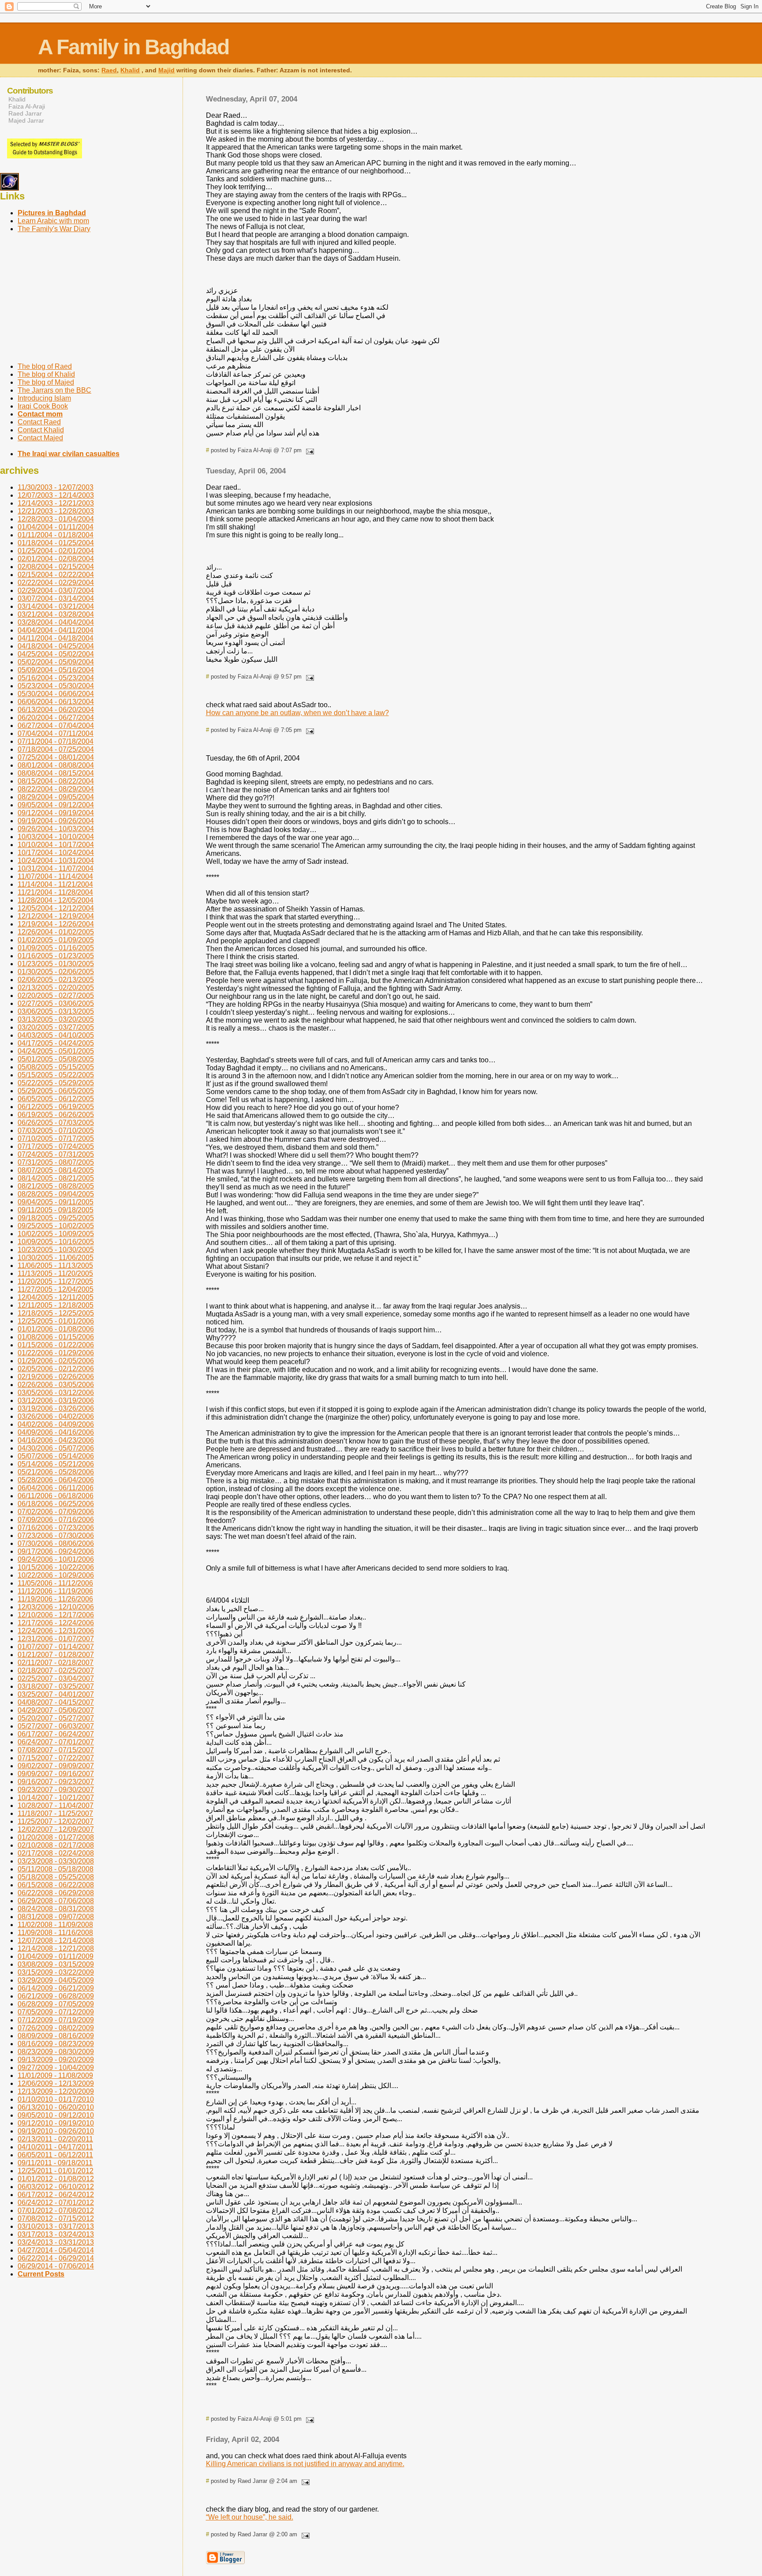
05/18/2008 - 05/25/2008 (56, 1877)
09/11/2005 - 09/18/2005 (56, 1210)
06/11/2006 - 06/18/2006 (56, 1496)
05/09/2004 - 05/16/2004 (56, 670)
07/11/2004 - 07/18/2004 (56, 741)
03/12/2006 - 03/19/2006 (56, 1400)
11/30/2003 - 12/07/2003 (56, 487)
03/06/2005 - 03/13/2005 (56, 1011)
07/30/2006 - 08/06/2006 (56, 1543)
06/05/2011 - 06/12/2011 (55, 2155)
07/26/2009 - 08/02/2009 (56, 2028)
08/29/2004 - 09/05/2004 (56, 797)
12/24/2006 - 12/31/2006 (56, 1631)
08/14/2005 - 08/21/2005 (56, 1178)
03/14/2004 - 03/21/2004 (56, 606)
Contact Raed (39, 422)
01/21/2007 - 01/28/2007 (56, 1655)
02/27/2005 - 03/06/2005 (56, 1003)
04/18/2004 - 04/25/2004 (56, 646)
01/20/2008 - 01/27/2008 (56, 1837)
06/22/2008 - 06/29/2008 (56, 1893)
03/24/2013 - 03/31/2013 (56, 2242)
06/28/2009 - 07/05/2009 (56, 2004)
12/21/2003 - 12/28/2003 (56, 511)
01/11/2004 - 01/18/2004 (56, 535)
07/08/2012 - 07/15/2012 (56, 2218)
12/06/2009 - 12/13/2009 (56, 2083)
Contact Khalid (41, 430)
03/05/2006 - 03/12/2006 (56, 1393)
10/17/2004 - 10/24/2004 (56, 853)
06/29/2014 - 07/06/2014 (56, 2266)
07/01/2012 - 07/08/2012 (56, 2210)
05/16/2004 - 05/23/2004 (56, 678)
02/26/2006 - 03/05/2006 (56, 1385)
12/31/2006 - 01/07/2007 (56, 1639)
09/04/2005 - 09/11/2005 (56, 1202)
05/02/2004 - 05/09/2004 (56, 662)
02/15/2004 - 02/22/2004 (56, 575)
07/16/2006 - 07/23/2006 (56, 1528)
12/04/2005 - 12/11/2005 (56, 1297)
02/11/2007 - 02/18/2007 (56, 1663)
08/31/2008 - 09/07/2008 (56, 1917)
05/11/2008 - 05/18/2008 (56, 1869)
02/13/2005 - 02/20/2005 (56, 988)
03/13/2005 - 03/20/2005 (56, 1019)
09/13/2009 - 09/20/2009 (56, 2060)
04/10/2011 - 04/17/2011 (55, 2147)
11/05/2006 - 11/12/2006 (55, 1583)
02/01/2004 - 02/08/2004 (56, 559)
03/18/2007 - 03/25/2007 (56, 1686)
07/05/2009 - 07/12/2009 (56, 2012)
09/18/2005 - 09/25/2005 (56, 1218)
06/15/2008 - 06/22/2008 (56, 1885)
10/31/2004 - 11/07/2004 (56, 868)
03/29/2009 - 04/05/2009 (56, 1980)
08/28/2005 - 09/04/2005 (56, 1194)
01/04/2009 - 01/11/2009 (56, 1956)
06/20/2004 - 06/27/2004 (56, 718)
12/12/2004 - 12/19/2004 (56, 916)
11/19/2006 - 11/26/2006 (55, 1599)
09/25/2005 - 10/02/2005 (56, 1226)
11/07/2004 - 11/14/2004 (55, 876)
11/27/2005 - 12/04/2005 (56, 1289)
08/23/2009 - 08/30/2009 (56, 2052)
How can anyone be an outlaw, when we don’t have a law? (297, 713)
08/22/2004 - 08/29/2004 (56, 789)
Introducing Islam (44, 398)
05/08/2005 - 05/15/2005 (56, 1067)
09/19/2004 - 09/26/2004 (56, 821)
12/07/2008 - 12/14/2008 (56, 1940)
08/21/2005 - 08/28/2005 (56, 1186)
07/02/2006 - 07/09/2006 (56, 1512)
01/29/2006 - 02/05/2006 (56, 1361)
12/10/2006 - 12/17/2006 (56, 1615)
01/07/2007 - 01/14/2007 (56, 1647)
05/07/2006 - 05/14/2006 (56, 1456)
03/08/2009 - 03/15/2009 (56, 1964)
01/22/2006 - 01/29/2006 (56, 1353)
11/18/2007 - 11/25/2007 (55, 1813)
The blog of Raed (45, 366)
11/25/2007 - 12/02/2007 (56, 1821)
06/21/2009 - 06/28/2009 (56, 1996)
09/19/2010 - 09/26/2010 (56, 2131)
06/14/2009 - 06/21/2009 (56, 1988)
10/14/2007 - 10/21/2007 (56, 1798)
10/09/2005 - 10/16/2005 (56, 1242)
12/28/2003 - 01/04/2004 (56, 519)
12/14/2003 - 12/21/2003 (56, 503)
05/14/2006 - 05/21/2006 (56, 1464)
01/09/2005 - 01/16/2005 (56, 948)
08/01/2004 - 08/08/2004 (56, 765)
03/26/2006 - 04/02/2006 (56, 1416)
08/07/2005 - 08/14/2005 (56, 1170)
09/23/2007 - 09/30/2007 (56, 1790)
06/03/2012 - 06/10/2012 (56, 2187)
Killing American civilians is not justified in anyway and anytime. (305, 2464)
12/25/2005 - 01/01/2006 (56, 1321)
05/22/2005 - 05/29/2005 (56, 1083)
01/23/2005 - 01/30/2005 (56, 964)
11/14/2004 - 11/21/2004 (55, 884)
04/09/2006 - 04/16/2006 (56, 1432)
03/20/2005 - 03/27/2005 (56, 1027)
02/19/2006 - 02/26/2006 (56, 1377)
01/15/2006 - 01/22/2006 (56, 1345)
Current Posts (41, 2274)
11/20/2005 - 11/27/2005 (55, 1281)
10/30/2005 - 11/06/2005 (56, 1258)
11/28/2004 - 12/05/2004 (56, 900)
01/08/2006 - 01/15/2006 (56, 1337)
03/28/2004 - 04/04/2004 (56, 622)
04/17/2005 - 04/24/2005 (56, 1043)
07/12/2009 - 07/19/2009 (56, 2020)
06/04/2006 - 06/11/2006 (56, 1488)
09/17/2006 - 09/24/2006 (56, 1551)
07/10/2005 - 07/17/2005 (56, 1138)
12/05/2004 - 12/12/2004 (56, 908)
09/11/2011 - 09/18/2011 (55, 2163)
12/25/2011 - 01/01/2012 (56, 2171)
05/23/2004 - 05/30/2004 (56, 686)
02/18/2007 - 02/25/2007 (56, 1670)
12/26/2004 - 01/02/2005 (56, 932)
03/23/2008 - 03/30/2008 (56, 1861)
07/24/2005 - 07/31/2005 (56, 1154)
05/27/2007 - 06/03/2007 (56, 1726)
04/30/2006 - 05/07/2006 (56, 1448)
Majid (166, 70)
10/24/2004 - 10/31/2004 (56, 861)
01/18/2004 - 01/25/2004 (56, 543)
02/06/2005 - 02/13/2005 (56, 980)
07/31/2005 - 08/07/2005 (56, 1162)
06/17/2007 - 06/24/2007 (56, 1734)
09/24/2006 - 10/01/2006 (56, 1559)
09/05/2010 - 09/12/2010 (56, 2115)
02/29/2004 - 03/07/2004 (56, 591)
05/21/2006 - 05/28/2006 (56, 1472)
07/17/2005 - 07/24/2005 (56, 1146)
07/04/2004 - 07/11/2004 (56, 733)
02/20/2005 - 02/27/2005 (56, 996)
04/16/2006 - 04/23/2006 (56, 1440)
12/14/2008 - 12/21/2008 (56, 1948)
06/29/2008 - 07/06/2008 (56, 1901)
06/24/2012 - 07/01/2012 (56, 2203)
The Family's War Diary (54, 229)
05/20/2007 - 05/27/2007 (56, 1718)
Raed (109, 70)
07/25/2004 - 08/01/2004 (56, 757)
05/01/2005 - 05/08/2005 (56, 1059)
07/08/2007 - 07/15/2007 (56, 1750)
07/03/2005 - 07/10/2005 (56, 1131)
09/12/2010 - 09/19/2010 (56, 2123)
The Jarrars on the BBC (54, 390)
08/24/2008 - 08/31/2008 (56, 1909)
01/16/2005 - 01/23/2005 (56, 956)
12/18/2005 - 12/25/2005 (56, 1313)
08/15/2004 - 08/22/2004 (56, 781)
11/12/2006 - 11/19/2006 (55, 1591)
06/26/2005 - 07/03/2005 (56, 1123)
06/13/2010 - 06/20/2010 (56, 2107)
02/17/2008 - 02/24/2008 (56, 1853)
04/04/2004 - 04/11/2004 (56, 630)
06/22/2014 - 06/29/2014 (56, 2258)
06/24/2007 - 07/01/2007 (56, 1742)
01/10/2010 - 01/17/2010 (56, 2099)
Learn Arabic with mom (53, 221)
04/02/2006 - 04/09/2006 (56, 1424)
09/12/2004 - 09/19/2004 (56, 813)
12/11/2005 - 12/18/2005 (56, 1305)
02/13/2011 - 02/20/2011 (55, 2139)
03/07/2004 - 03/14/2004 (56, 598)
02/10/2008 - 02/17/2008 (56, 1845)
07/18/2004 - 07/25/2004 (56, 749)
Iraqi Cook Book (43, 406)
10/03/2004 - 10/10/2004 (56, 837)
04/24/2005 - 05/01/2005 (56, 1051)
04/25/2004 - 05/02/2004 (56, 654)
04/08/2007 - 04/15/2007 (56, 1702)
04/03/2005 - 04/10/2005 (56, 1035)
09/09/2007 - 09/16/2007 (56, 1774)
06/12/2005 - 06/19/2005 (56, 1107)
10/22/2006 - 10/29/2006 (56, 1575)
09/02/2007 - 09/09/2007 (56, 1766)
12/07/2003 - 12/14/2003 (56, 495)
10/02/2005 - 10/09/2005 (56, 1234)
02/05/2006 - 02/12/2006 (56, 1369)
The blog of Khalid (46, 374)
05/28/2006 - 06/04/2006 (56, 1480)
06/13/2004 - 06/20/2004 (56, 710)
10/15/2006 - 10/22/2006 (56, 1567)
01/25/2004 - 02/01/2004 (56, 551)
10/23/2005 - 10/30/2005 (56, 1250)
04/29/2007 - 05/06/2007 (56, 1710)
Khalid (130, 70)
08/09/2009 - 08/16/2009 (56, 2036)
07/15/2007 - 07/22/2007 (56, 1758)
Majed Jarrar (26, 120)
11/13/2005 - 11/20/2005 (55, 1273)
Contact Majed (40, 438)
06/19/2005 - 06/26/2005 (56, 1115)
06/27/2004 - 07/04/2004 (56, 726)
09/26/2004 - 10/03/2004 (56, 829)
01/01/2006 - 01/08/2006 (56, 1329)
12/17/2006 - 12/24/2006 (56, 1623)
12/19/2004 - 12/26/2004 (56, 924)
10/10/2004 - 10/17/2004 (56, 845)
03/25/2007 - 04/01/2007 (56, 1694)
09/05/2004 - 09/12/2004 (56, 805)
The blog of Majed (46, 382)
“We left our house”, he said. (250, 2517)
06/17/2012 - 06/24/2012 (56, 2195)
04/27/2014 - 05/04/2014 (56, 2250)
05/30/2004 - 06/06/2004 (56, 694)
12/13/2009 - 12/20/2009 (56, 2091)
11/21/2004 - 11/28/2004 (55, 892)
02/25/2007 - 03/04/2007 (56, 1678)
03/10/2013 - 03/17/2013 (56, 2226)
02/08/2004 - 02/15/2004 (56, 567)
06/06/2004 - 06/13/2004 (56, 702)
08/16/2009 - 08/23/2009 (56, 2044)
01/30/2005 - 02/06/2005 (56, 972)
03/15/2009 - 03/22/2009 (56, 1972)
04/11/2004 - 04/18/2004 (56, 638)
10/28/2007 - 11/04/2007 (56, 1805)
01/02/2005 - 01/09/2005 (56, 940)
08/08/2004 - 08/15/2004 (56, 773)
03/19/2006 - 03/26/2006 (56, 1408)
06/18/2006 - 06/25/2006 (56, 1504)
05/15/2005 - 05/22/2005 (56, 1075)
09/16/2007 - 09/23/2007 (56, 1782)
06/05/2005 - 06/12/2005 (56, 1099)
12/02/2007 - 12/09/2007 (56, 1829)
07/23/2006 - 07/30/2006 (56, 1535)
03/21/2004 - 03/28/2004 (56, 614)
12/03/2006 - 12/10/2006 (56, 1607)
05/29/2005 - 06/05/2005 (56, 1091)
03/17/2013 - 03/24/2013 (56, 2234)
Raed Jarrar (25, 113)
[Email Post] (309, 450)
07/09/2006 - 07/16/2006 (56, 1520)
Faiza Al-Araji (27, 106)
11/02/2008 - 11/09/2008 (55, 1925)
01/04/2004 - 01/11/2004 (56, 527)
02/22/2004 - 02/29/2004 (56, 583)
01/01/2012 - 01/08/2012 (56, 2179)
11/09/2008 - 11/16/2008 (55, 1933)
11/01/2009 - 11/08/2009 (55, 2075)
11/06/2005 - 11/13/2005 (55, 1266)
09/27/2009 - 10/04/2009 (56, 2068)
